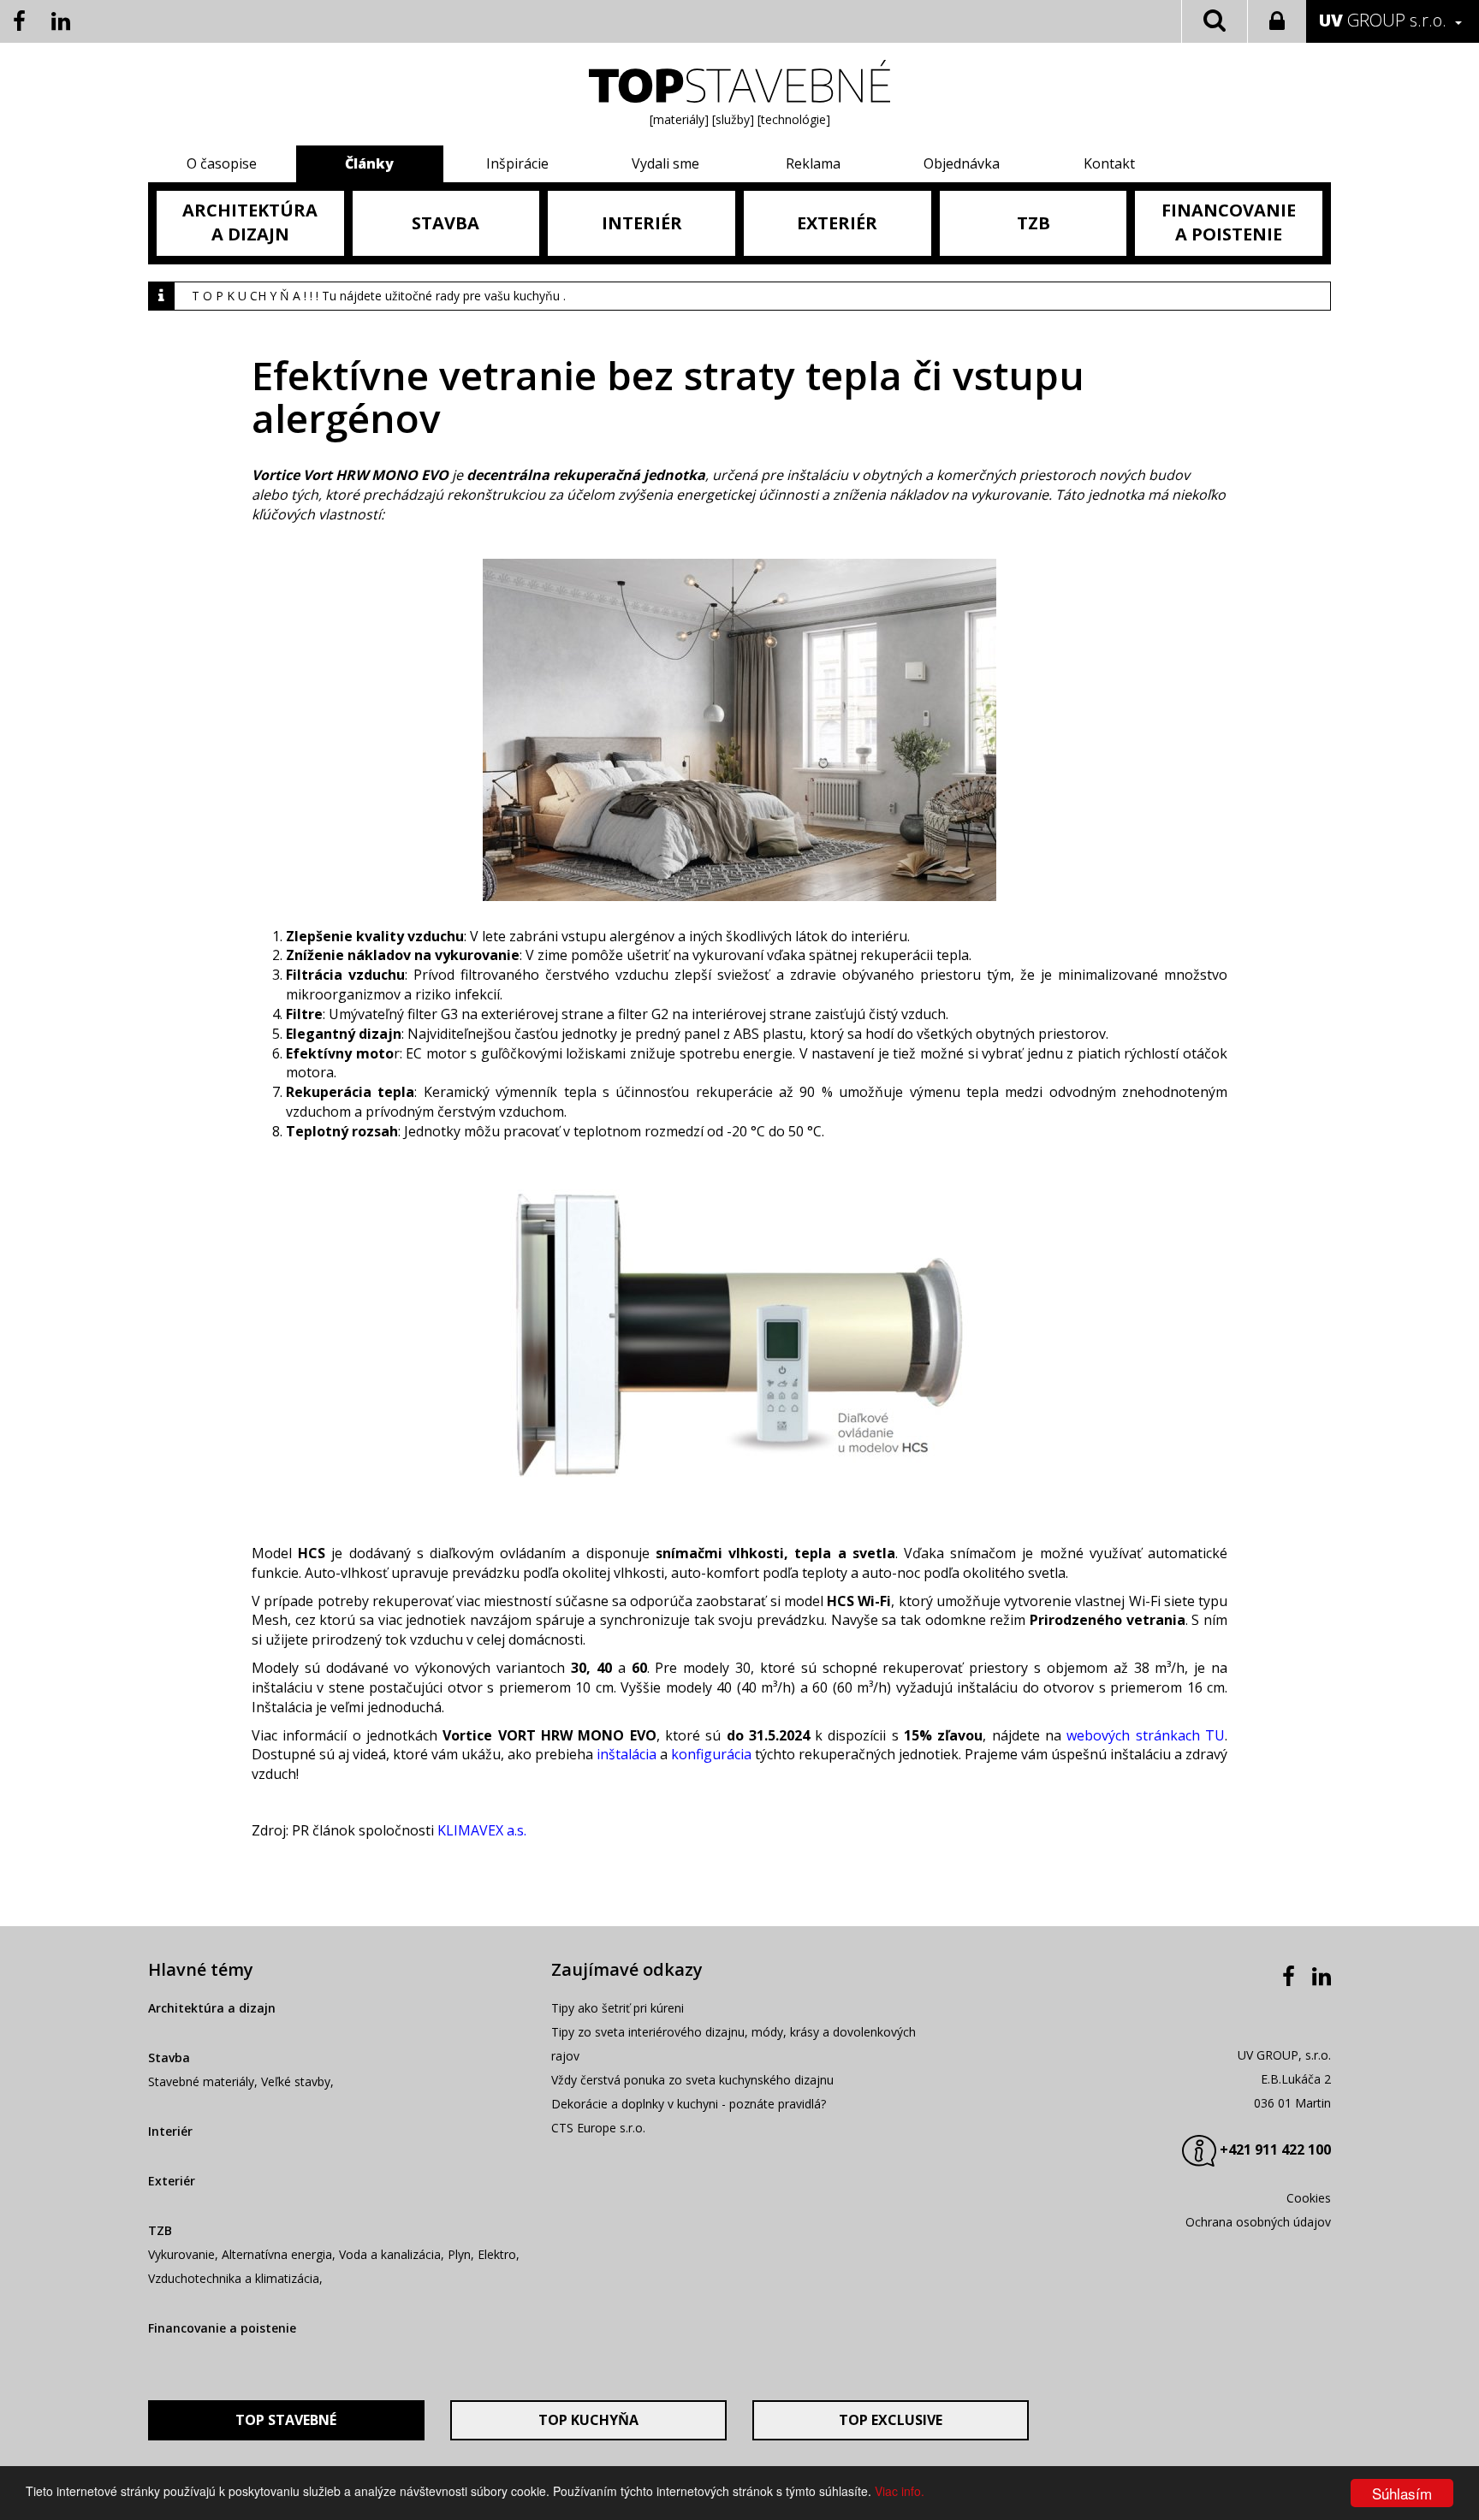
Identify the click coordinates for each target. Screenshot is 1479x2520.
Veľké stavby (296, 2081)
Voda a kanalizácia (390, 2254)
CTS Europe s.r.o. (598, 2128)
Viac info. (900, 2491)
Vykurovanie (181, 2254)
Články (369, 163)
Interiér (170, 2131)
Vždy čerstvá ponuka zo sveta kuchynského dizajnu (692, 2080)
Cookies (1309, 2198)
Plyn (459, 2254)
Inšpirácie (517, 163)
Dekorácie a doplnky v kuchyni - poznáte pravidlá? (689, 2104)
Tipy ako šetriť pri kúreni (618, 2008)
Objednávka (962, 163)
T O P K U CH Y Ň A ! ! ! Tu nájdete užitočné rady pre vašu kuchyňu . (379, 296)
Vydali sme (665, 163)
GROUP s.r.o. (1383, 20)
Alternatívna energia (277, 2254)
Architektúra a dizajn (212, 2008)
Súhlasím (1402, 2493)
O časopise (222, 163)
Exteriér (172, 2181)
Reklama (813, 163)
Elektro (497, 2254)
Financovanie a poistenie (222, 2328)
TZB (160, 2230)
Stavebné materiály (201, 2081)
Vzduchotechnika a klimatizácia (234, 2278)
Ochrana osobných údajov (1258, 2222)
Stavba (169, 2058)
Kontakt (1109, 163)
